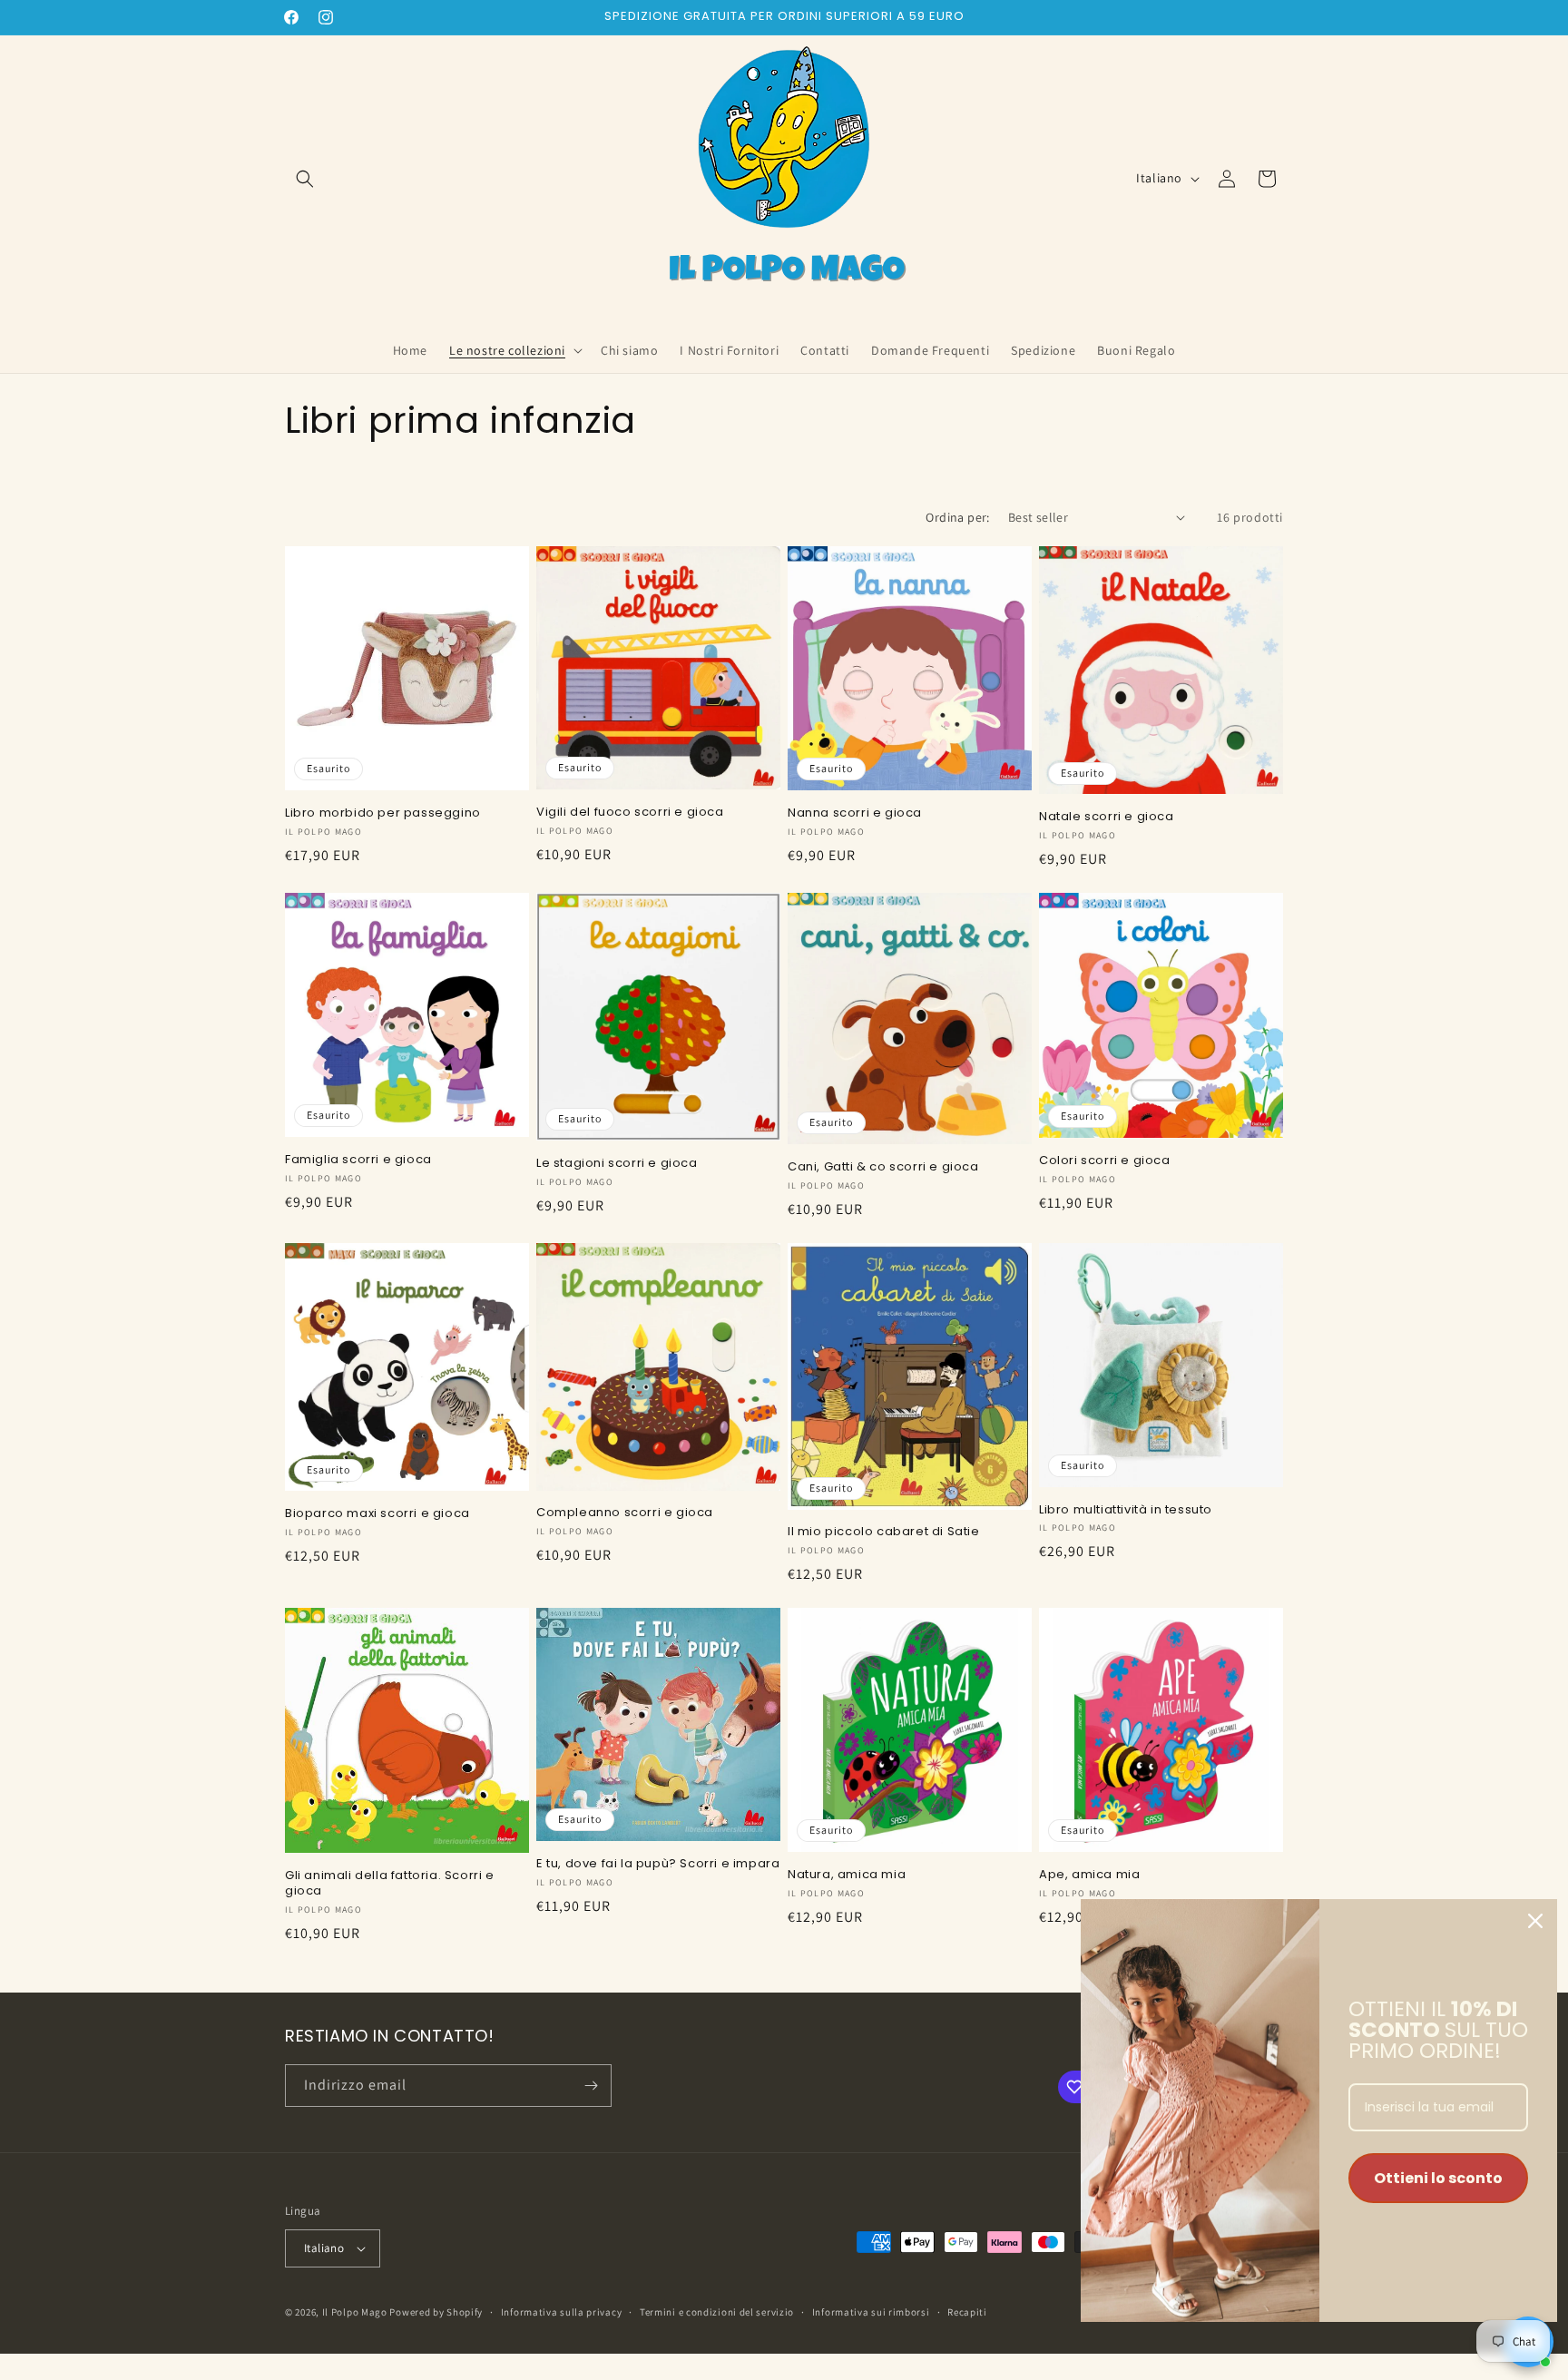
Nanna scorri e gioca (855, 813)
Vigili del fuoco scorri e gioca (630, 813)
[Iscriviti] (591, 2086)
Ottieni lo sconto (1438, 2178)
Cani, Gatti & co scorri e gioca (883, 1167)
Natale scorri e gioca (1107, 817)
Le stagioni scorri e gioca (617, 1164)
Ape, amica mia (1089, 1875)
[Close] (1535, 1921)
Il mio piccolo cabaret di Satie (884, 1532)
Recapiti (967, 2312)
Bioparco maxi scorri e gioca (377, 1514)
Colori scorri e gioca (1105, 1161)
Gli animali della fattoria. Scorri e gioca (390, 1884)
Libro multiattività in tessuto (1126, 1510)
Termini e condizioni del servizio (717, 2312)
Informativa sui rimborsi (871, 2312)
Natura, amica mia (847, 1875)
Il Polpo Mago (355, 2312)
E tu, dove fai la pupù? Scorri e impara (658, 1864)
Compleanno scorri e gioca (625, 1513)
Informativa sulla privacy (562, 2312)
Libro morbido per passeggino (383, 813)
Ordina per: (957, 517)
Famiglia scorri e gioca (358, 1160)
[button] (305, 179)
